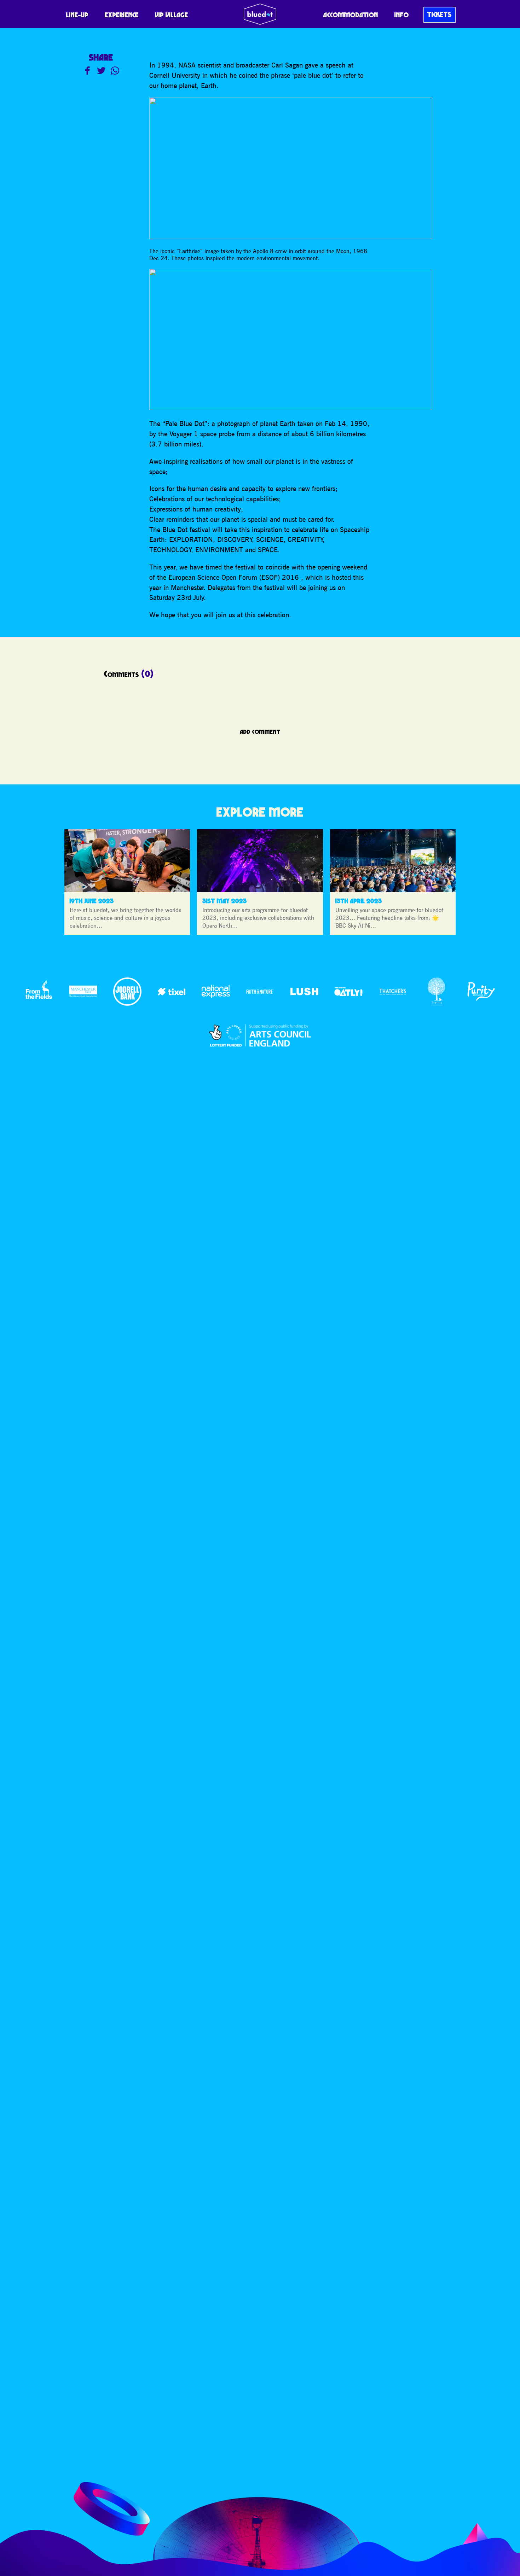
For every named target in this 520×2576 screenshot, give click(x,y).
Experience (122, 15)
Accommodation (351, 15)
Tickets (440, 14)
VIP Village (172, 15)
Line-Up (77, 15)
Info (402, 15)
